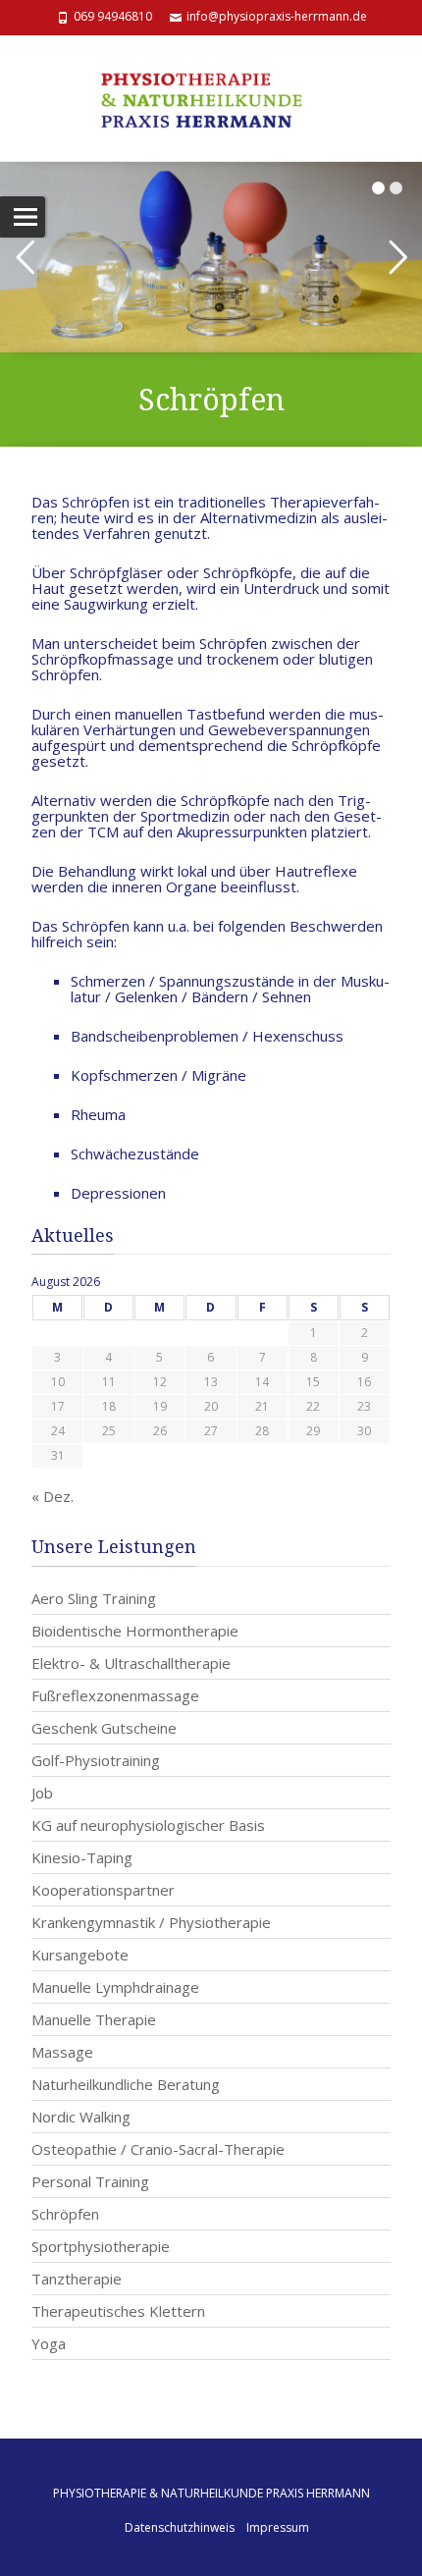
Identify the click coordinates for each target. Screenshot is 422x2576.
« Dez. (53, 1496)
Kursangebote (80, 1955)
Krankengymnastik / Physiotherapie (151, 1922)
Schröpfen (65, 2214)
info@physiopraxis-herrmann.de (277, 16)
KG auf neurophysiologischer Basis (148, 1825)
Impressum (278, 2527)
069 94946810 (113, 16)
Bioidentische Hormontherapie (135, 1631)
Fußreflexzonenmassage (115, 1695)
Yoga (49, 2343)
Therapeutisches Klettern (118, 2311)
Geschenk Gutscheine (104, 1728)
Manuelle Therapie (94, 2019)
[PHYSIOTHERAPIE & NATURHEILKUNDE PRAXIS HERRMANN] (211, 98)
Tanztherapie (77, 2279)
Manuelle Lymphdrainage (115, 1987)
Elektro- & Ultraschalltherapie (131, 1663)
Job (42, 1793)
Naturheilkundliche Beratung (126, 2084)
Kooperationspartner (103, 1890)
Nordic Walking (81, 2117)
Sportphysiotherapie (101, 2246)
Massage (62, 2052)
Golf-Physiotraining (96, 1760)
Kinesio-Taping (82, 1857)
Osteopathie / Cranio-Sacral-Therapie (158, 2149)
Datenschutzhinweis (180, 2527)
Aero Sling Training (94, 1598)
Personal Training (90, 2181)
